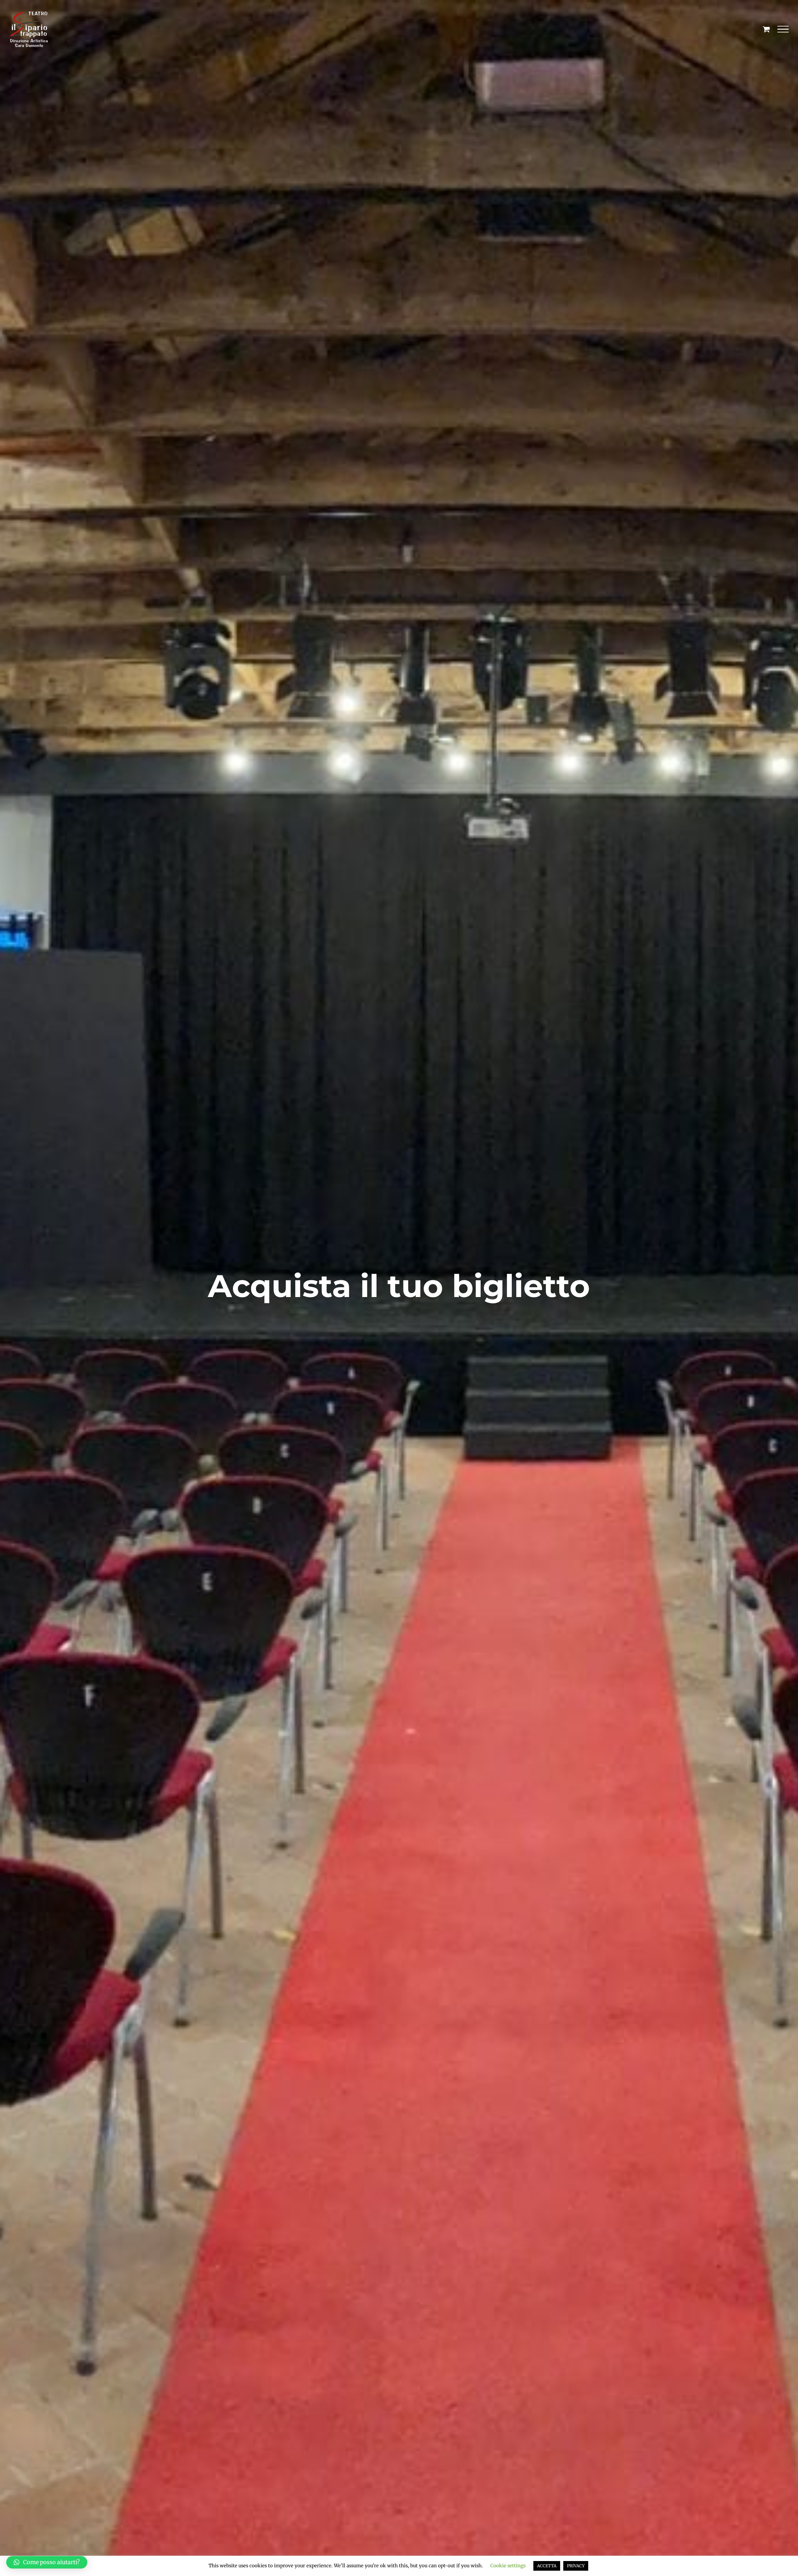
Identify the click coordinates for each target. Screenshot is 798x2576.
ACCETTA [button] (547, 2566)
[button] (47, 2562)
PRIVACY (576, 2566)
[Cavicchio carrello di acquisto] (766, 29)
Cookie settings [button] (508, 2566)
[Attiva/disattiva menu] (783, 29)
